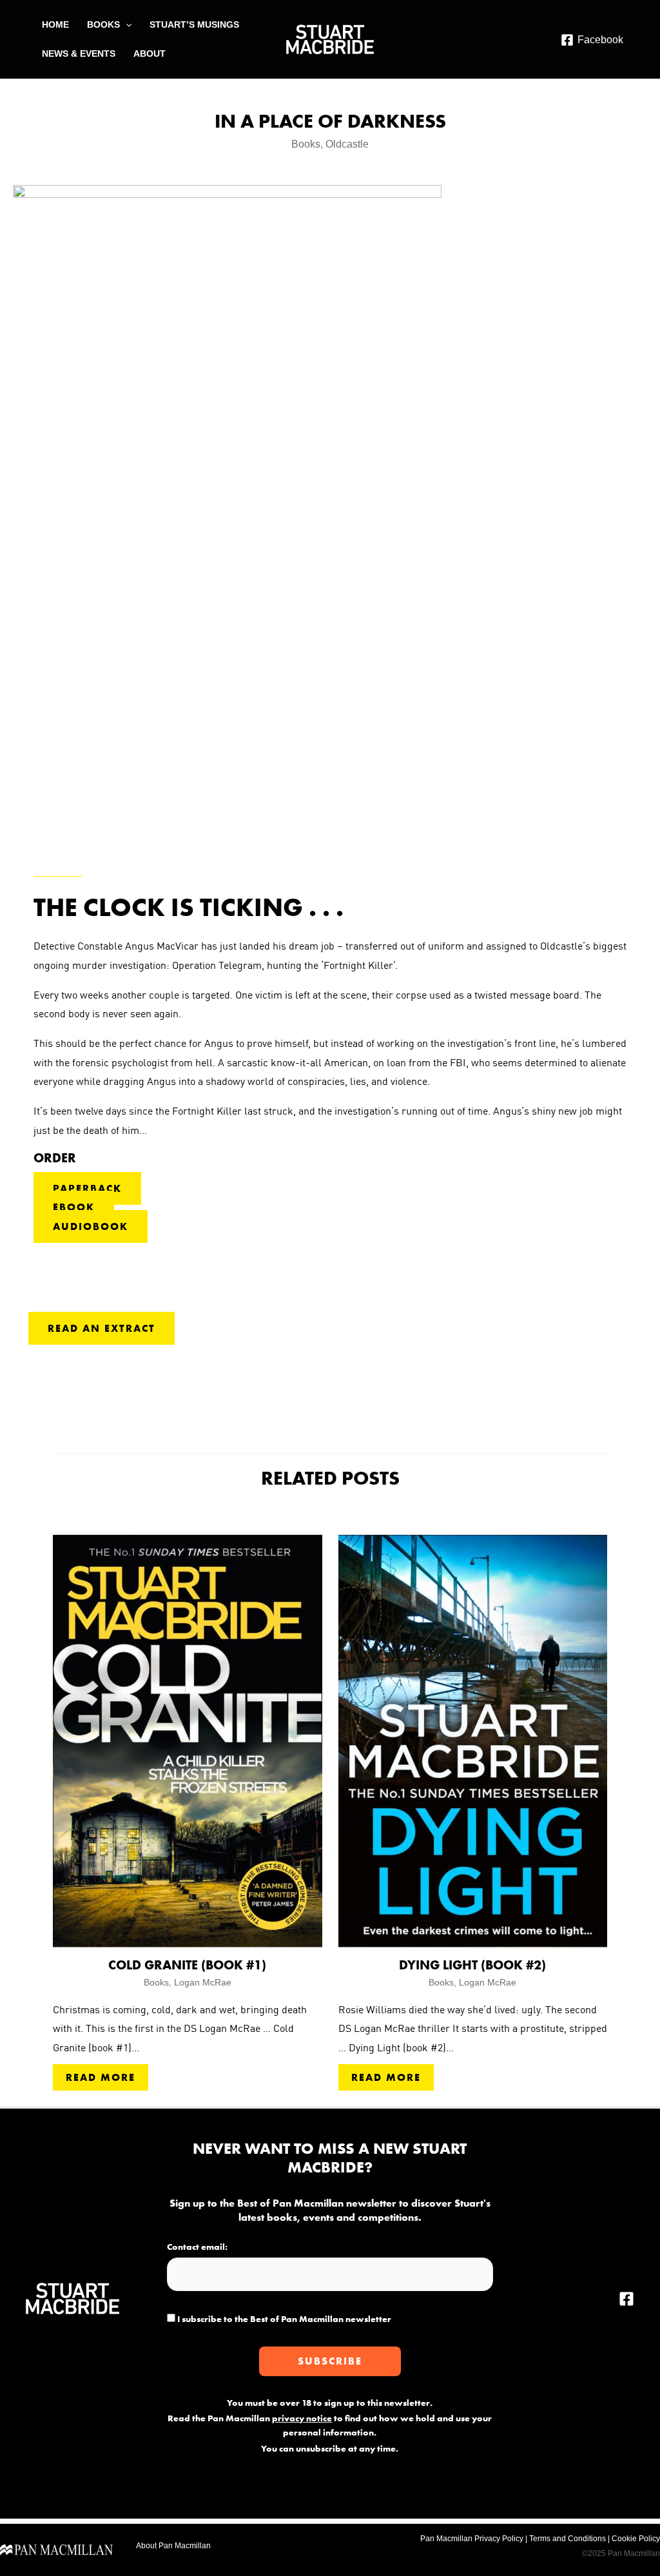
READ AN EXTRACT (102, 1328)
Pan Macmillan (185, 2546)
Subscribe (330, 2361)
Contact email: (197, 2247)
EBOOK (74, 1207)
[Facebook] (626, 2299)
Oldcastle (347, 144)
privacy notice (302, 2418)
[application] (126, 25)
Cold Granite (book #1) (187, 1965)
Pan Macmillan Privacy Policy (472, 2539)
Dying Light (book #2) (472, 1965)
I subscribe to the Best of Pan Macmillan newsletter (283, 2319)
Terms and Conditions (568, 2539)
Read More (101, 2077)
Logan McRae (203, 1982)
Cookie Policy (636, 2539)
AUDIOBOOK (91, 1226)
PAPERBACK (87, 1188)
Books (306, 144)
